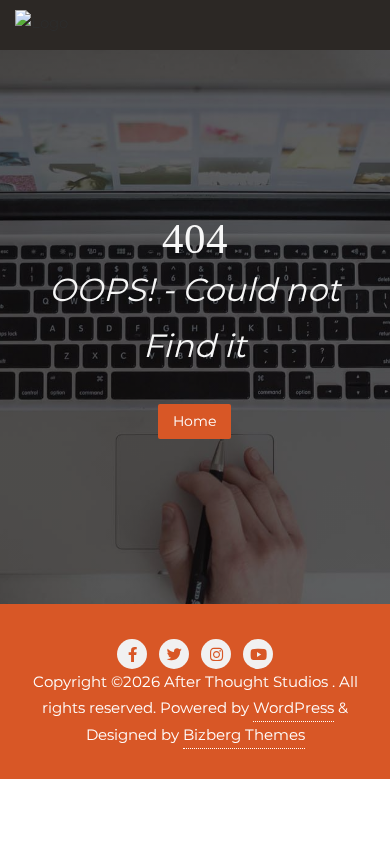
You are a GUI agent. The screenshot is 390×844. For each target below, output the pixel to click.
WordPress (293, 707)
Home (194, 421)
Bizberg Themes (244, 734)
